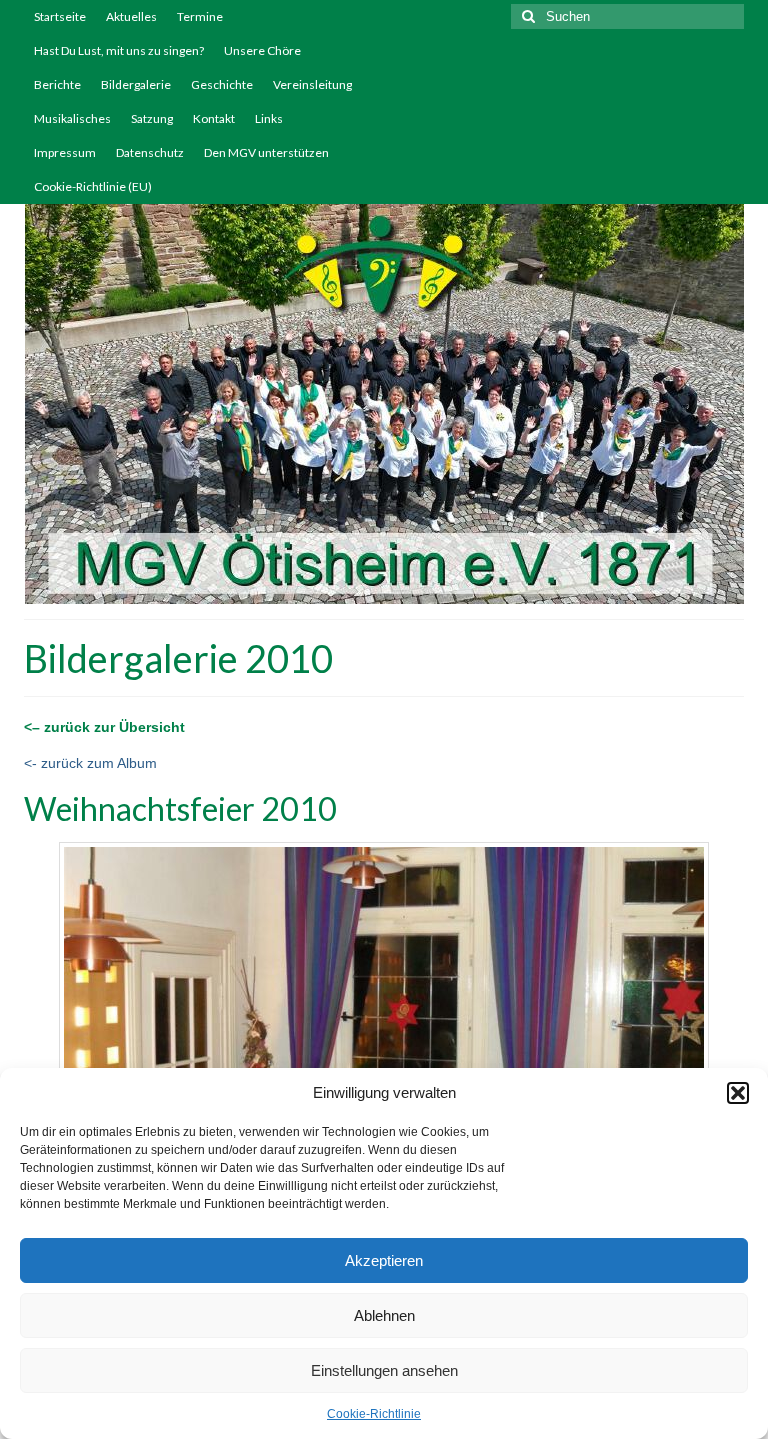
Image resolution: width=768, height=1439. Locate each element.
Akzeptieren (384, 1260)
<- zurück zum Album (90, 763)
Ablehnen (384, 1315)
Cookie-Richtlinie (374, 1414)
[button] (738, 1093)
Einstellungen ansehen (384, 1370)
